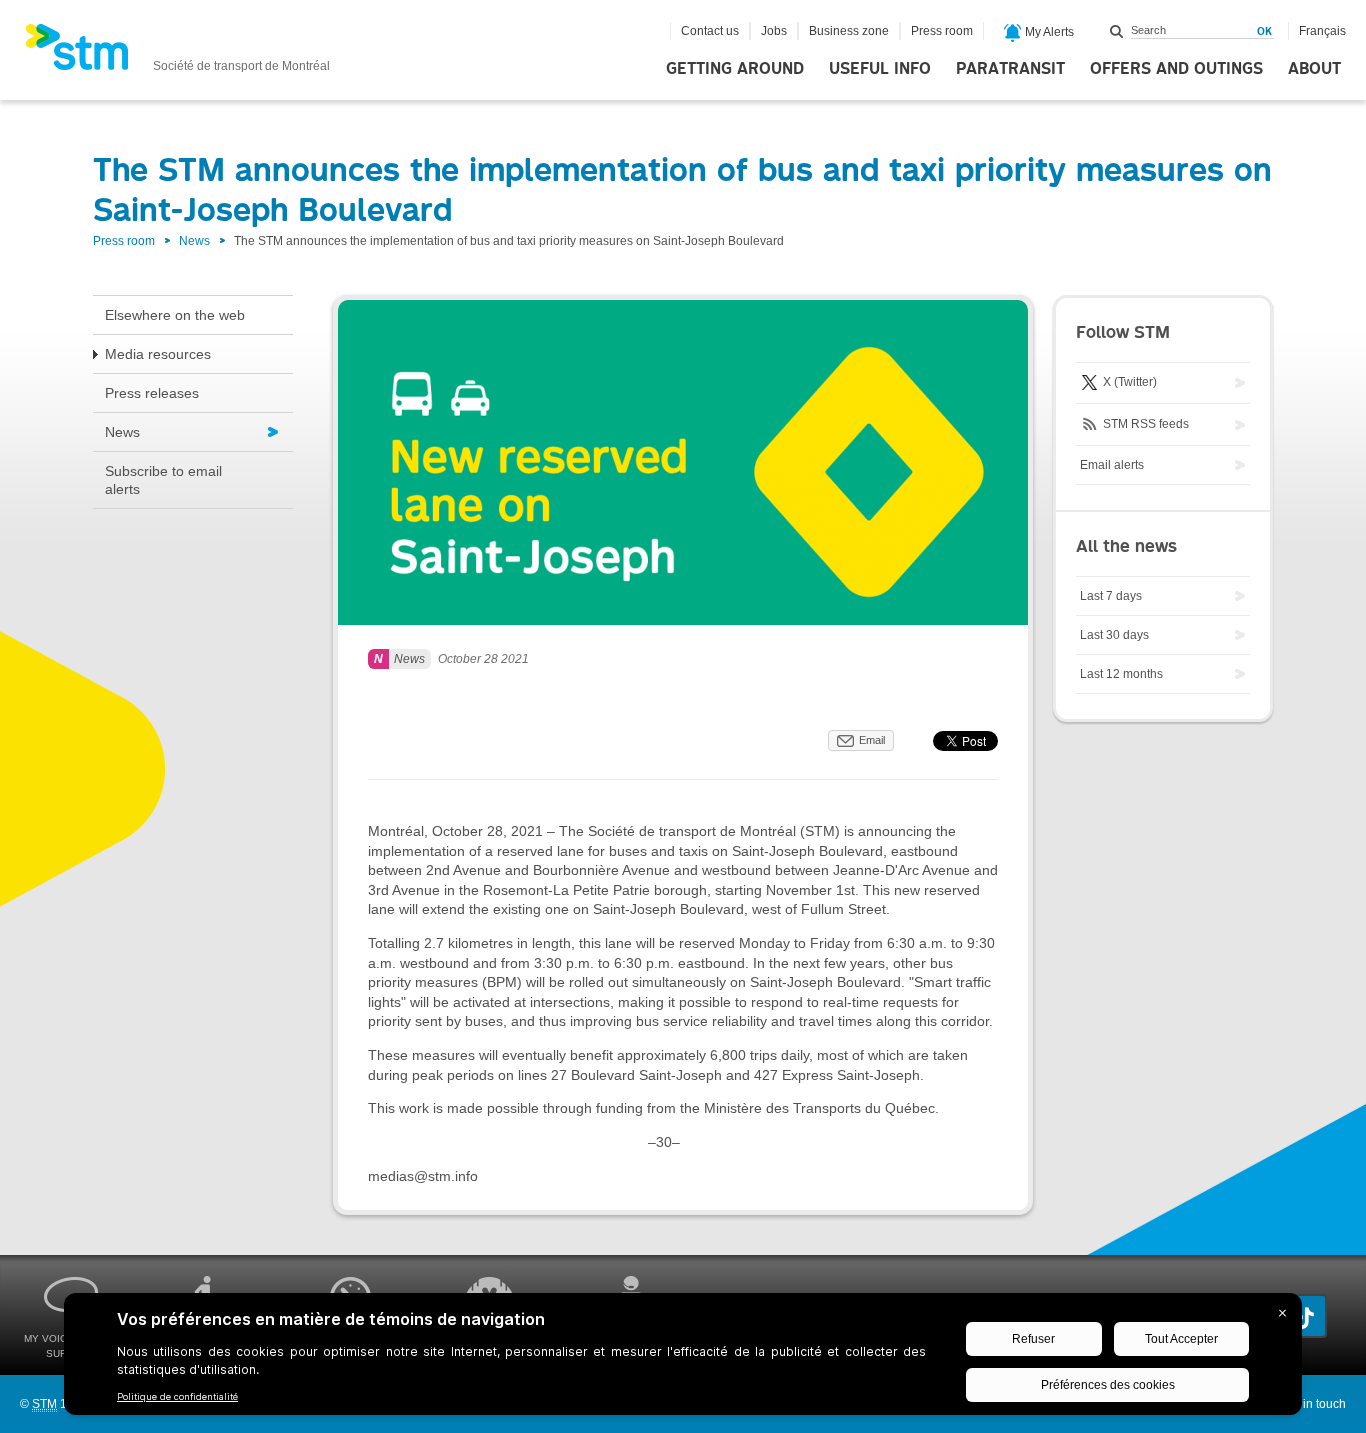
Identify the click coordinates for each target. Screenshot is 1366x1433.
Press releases (152, 393)
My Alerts (1048, 32)
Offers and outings (1176, 69)
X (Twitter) (1128, 382)
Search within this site (1117, 31)
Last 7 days (1111, 596)
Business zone (849, 31)
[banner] (177, 53)
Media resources (158, 354)
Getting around (735, 69)
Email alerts (1112, 465)
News (194, 241)
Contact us (710, 31)
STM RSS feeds (1144, 424)
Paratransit (1010, 69)
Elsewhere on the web (175, 315)
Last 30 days (1114, 635)
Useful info (880, 69)
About (1314, 69)
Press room (942, 31)
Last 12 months (1121, 674)
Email (872, 740)
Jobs (774, 31)
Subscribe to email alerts (163, 480)
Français (1322, 31)
